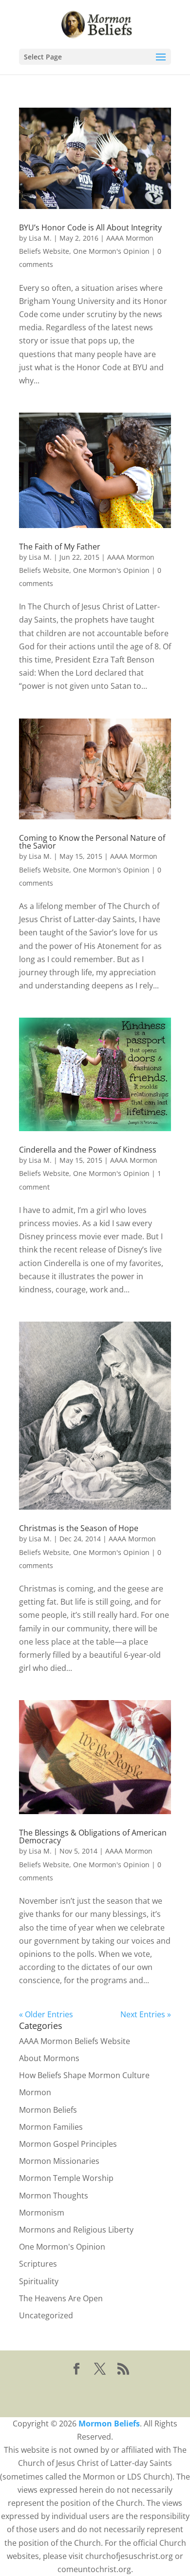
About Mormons (49, 2058)
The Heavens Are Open (61, 2298)
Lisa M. (40, 238)
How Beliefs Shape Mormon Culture (84, 2075)
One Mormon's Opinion (111, 251)
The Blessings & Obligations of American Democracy (93, 1837)
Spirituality (39, 2281)
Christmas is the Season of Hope (79, 1528)
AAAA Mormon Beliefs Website (75, 2041)
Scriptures (38, 2264)
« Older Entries (46, 2014)
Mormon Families (51, 2127)
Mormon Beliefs (48, 2110)
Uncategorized (46, 2315)
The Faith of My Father (60, 547)
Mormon (35, 2092)
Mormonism (42, 2213)
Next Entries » (146, 2014)
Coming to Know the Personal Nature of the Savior (92, 842)
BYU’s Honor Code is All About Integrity (90, 227)
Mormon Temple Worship (66, 2178)
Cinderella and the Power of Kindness (88, 1150)
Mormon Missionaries (59, 2161)
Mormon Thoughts (54, 2196)
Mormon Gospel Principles (68, 2144)
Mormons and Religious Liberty (76, 2230)
